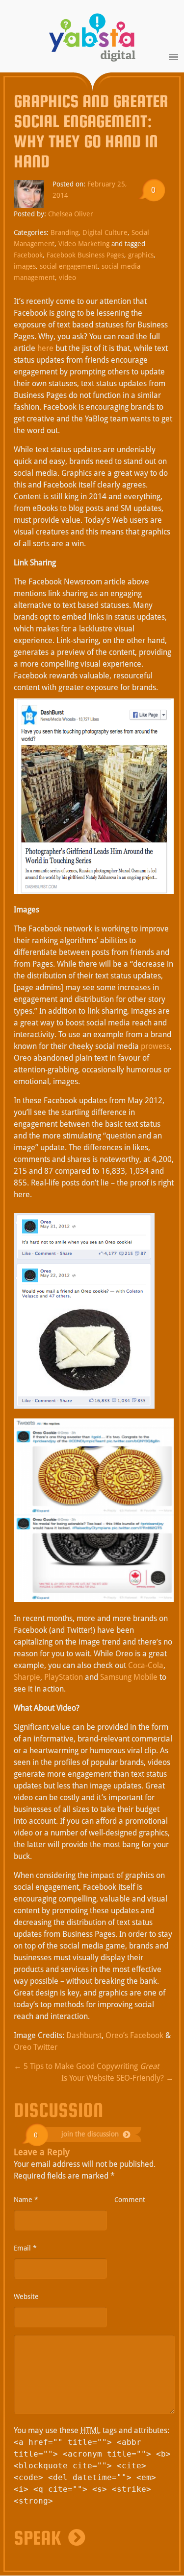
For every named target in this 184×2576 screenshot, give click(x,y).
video (67, 278)
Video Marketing (84, 244)
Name (26, 2200)
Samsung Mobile (129, 1677)
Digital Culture (105, 232)
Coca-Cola (146, 1665)
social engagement (69, 266)
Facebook (28, 255)
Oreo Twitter (36, 2047)
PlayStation (64, 1677)
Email (25, 2248)
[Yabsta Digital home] (92, 39)
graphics (141, 255)
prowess (155, 1046)
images (25, 266)
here (45, 348)
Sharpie (27, 1677)
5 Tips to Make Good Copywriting (86, 2066)
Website (26, 2297)
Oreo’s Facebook (134, 2035)
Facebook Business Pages (85, 255)
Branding (65, 232)
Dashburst (84, 2035)
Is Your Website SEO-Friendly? (118, 2078)
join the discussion (90, 2134)
